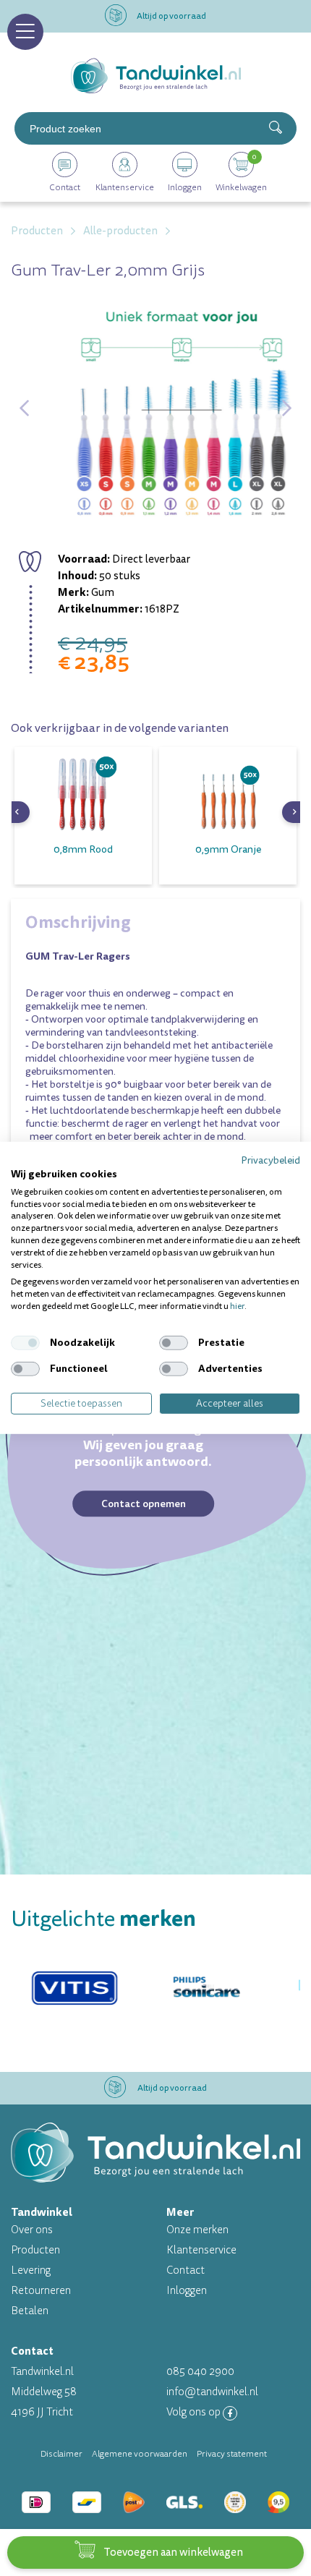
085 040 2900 (200, 2372)
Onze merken (197, 2230)
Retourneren (41, 2291)
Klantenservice (201, 2250)
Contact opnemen (144, 1504)
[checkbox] (25, 1343)
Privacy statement (232, 2454)
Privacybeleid (270, 1160)
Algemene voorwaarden (140, 2454)
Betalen (30, 2311)
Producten (35, 2250)
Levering (31, 2270)
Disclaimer (61, 2454)
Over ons (32, 2230)
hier (237, 1306)
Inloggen (187, 2291)
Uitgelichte (103, 1919)
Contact (186, 2270)
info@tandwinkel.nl (212, 2392)
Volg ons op (195, 2412)
